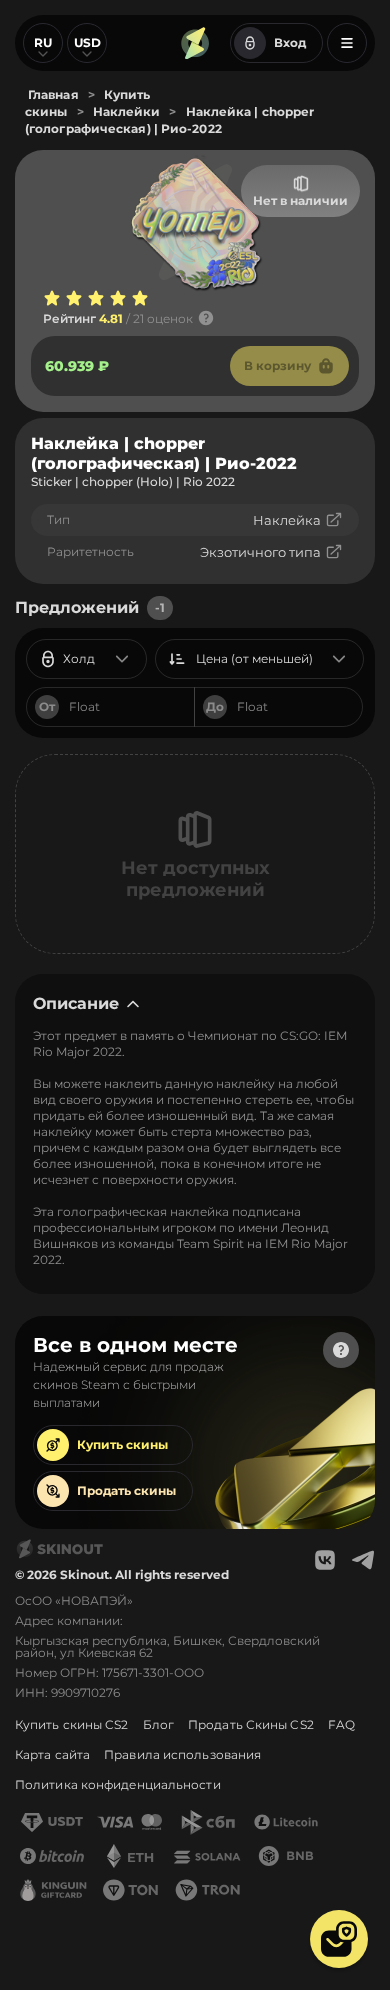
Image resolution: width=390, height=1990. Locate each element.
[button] (339, 1939)
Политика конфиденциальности (118, 1784)
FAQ (341, 1724)
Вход (290, 42)
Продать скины (126, 1490)
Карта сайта (52, 1754)
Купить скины (122, 1444)
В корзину (277, 365)
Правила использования (182, 1754)
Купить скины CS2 (72, 1724)
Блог (158, 1724)
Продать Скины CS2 (251, 1724)
